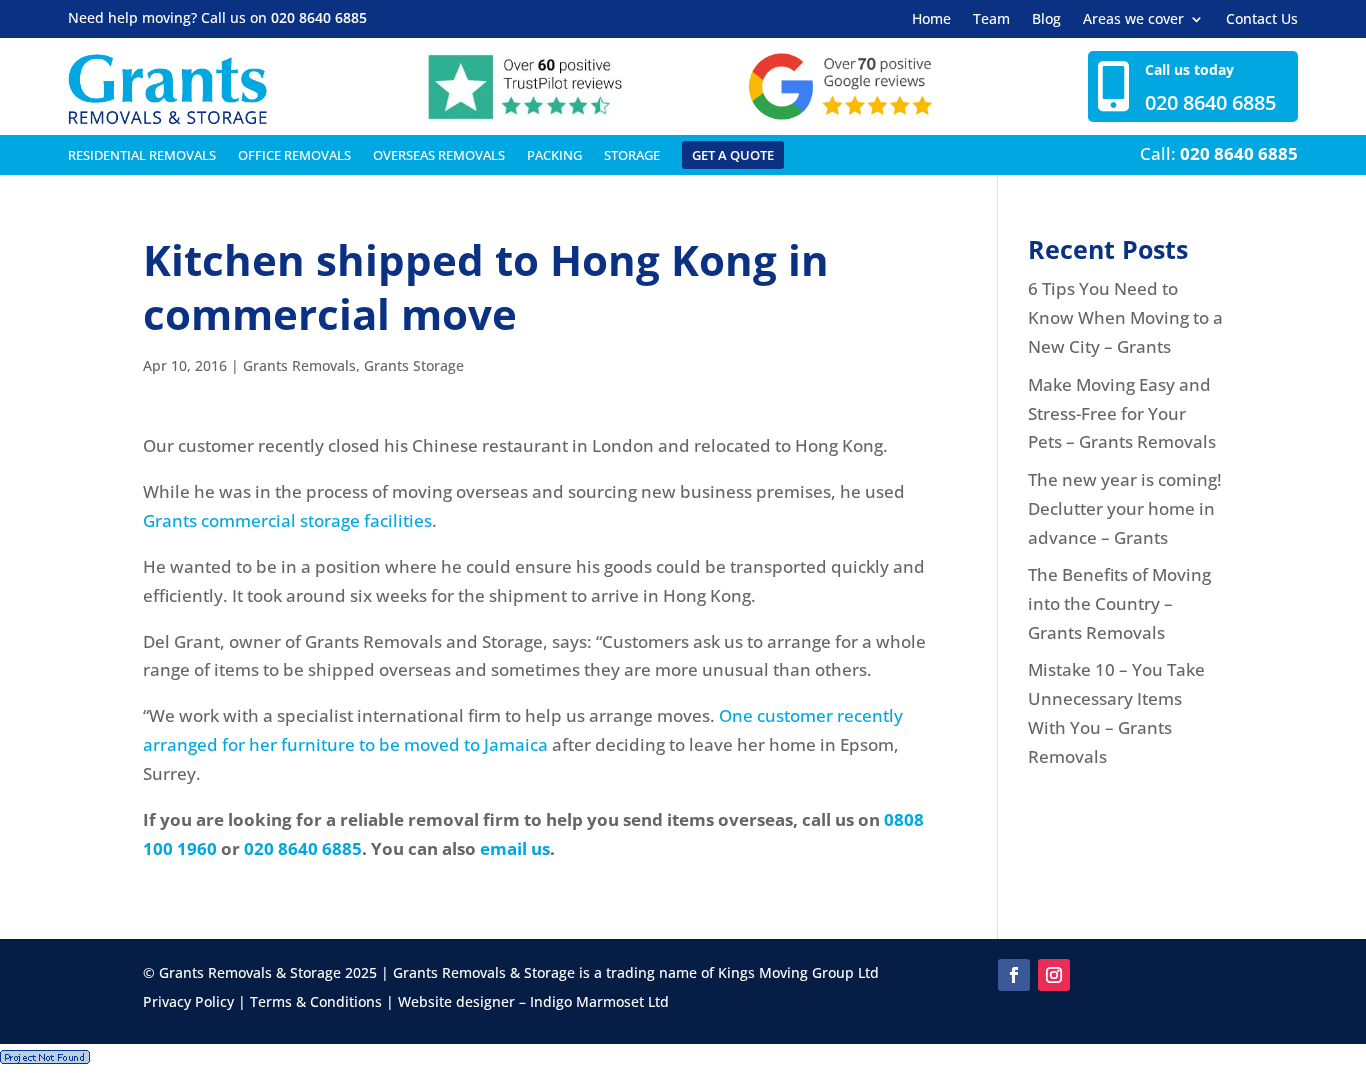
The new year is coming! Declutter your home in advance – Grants (1125, 508)
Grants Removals (299, 365)
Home (931, 20)
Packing (554, 156)
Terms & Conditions (316, 1001)
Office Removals (294, 156)
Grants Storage (414, 365)
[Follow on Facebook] (1014, 975)
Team (991, 20)
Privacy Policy (188, 1001)
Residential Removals (142, 156)
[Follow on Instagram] (1054, 975)
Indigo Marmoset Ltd (599, 1001)
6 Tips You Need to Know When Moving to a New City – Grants (1125, 317)
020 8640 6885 (319, 17)
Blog (1046, 20)
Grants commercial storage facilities (287, 520)
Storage (632, 156)
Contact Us (1262, 20)
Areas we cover (1133, 20)
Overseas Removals (439, 156)
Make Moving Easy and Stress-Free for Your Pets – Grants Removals (1122, 413)
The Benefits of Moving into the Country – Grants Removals (1119, 603)
